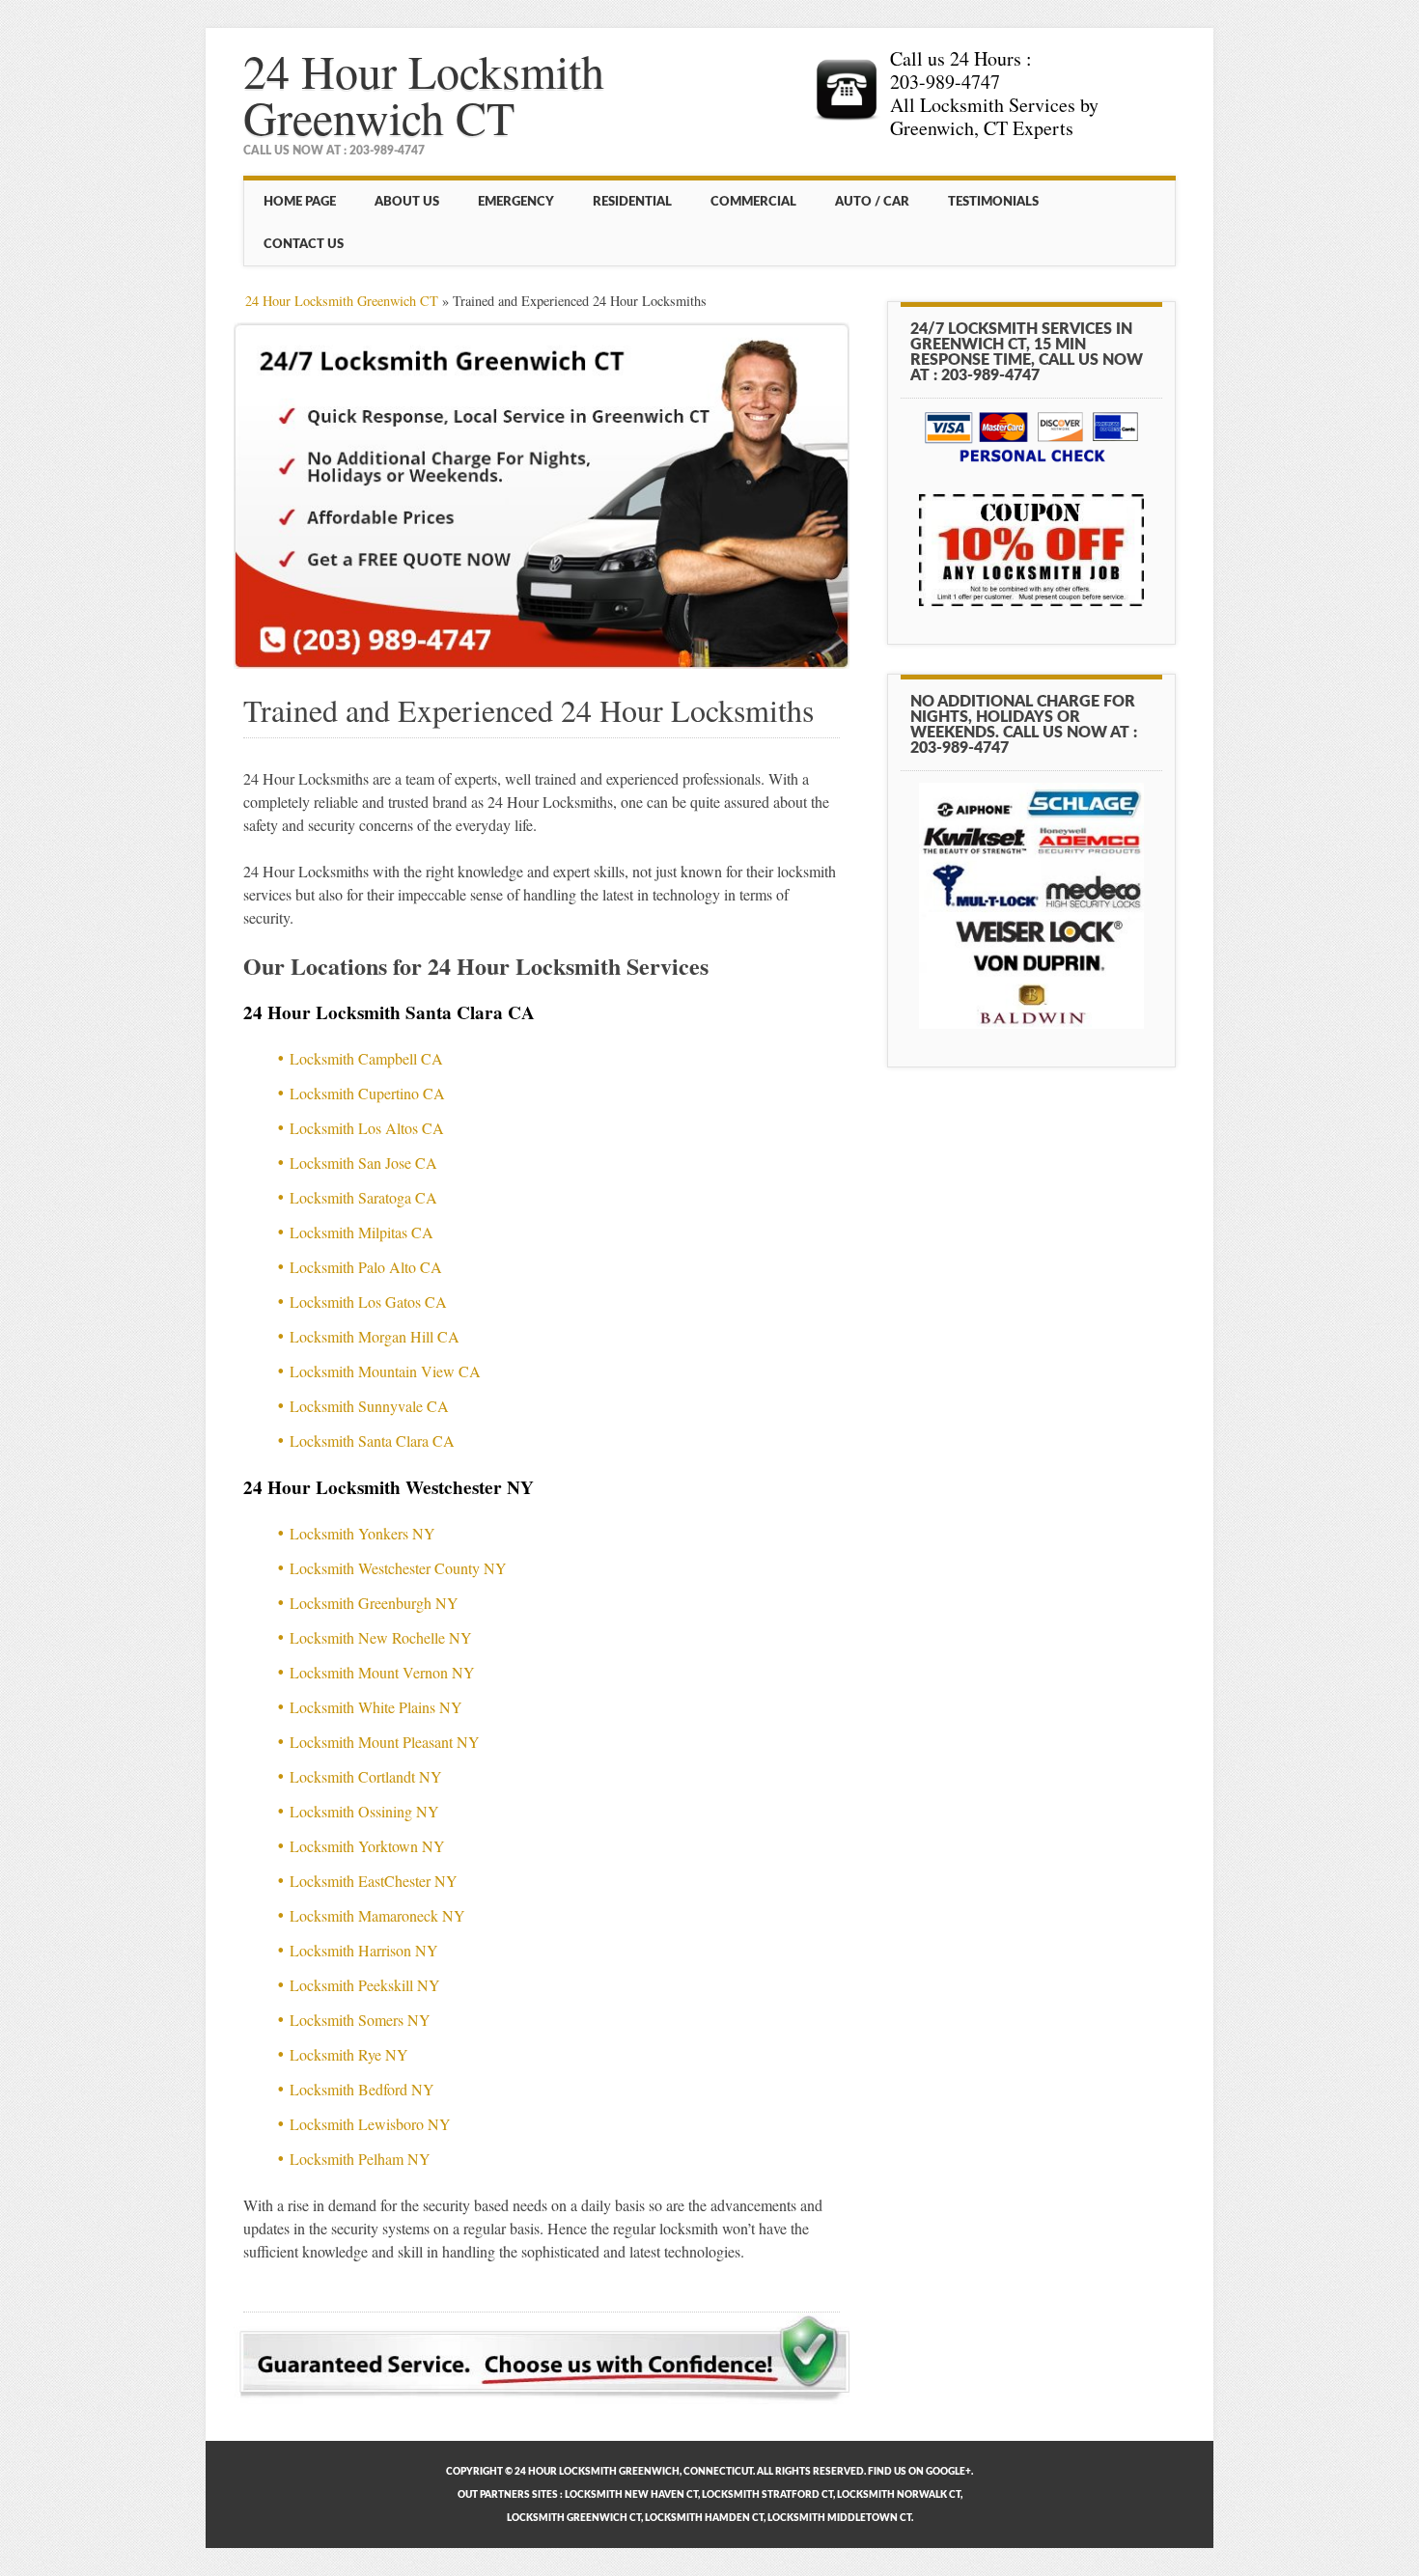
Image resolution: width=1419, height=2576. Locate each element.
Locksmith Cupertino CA (367, 1093)
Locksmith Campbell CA (366, 1058)
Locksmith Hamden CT (704, 2518)
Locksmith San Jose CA (363, 1163)
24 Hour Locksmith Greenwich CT (424, 94)
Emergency (516, 202)
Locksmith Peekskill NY (365, 1985)
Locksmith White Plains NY (376, 1707)
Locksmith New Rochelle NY (381, 1637)
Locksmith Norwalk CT (899, 2495)
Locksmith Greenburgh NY (374, 1603)
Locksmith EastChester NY (374, 1881)
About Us (407, 202)
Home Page (300, 202)
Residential (632, 202)
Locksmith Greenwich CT (574, 2518)
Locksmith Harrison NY (364, 1950)
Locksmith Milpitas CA (362, 1232)
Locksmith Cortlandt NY (366, 1776)
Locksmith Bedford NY (362, 2089)
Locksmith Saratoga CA (363, 1197)
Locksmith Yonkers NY (362, 1533)
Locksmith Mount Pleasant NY (385, 1742)
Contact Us (304, 244)
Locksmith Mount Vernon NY (382, 1672)
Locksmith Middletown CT (839, 2518)
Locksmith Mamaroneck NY (377, 1915)
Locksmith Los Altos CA (367, 1128)
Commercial (753, 202)
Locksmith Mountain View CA (385, 1371)
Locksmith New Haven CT (631, 2495)
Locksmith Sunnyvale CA (369, 1406)
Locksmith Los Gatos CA (368, 1302)
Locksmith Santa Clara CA (372, 1440)
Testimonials (993, 202)
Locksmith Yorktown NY (367, 1846)
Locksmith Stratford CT (767, 2495)
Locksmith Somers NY (360, 2020)
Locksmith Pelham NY (360, 2159)
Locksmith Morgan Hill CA (375, 1336)
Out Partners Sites (508, 2495)
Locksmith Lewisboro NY (370, 2124)
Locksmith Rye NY (349, 2054)
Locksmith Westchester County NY (398, 1568)
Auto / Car (872, 202)
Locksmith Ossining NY (364, 1811)
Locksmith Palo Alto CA (366, 1267)
